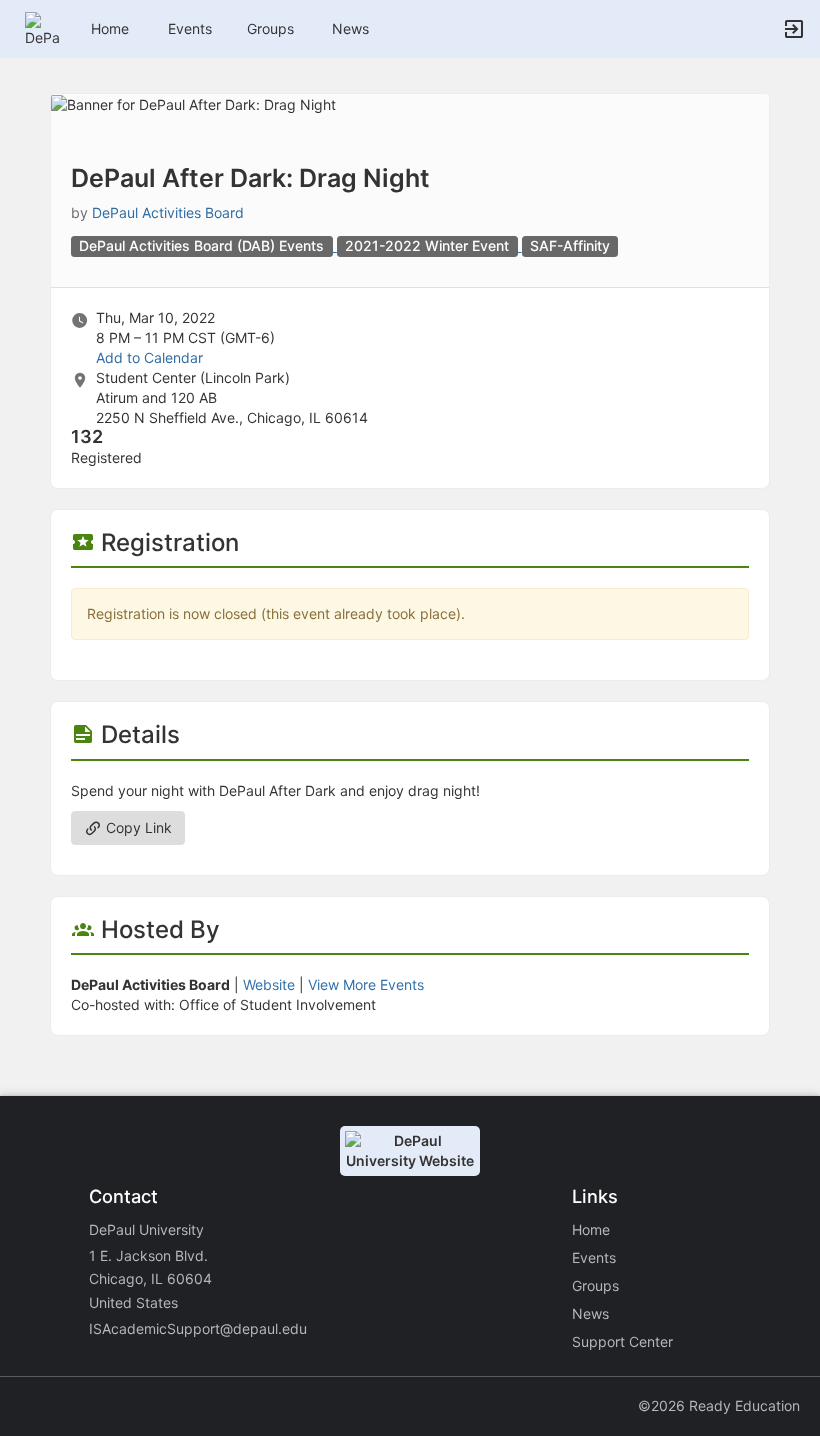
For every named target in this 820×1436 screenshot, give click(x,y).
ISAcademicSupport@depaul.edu (198, 1328)
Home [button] (110, 28)
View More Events (366, 984)
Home (591, 1229)
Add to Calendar (149, 357)
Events (190, 28)
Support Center (622, 1341)
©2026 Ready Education (719, 1405)
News (350, 28)
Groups (270, 28)
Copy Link (137, 827)
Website (269, 984)
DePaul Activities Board (168, 212)
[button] (42, 27)
